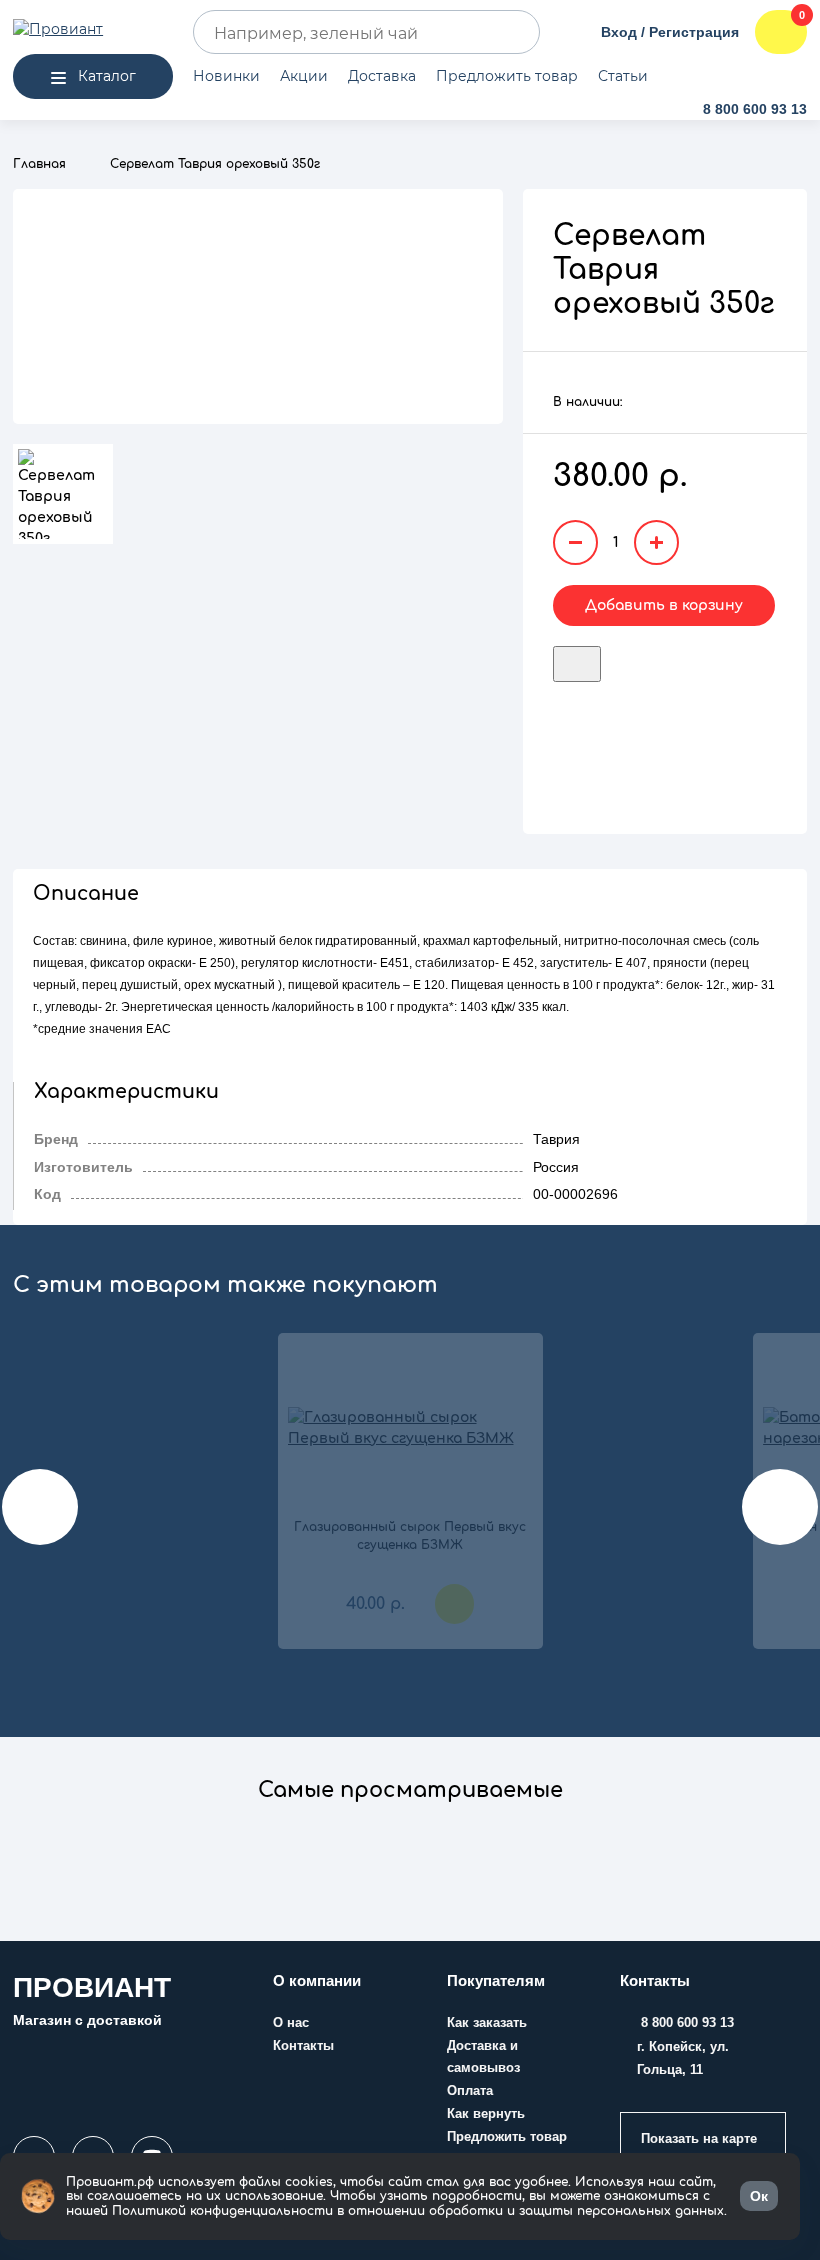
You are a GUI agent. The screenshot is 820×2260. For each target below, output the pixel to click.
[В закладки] (577, 663)
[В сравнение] (612, 657)
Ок (759, 2196)
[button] (410, 1801)
